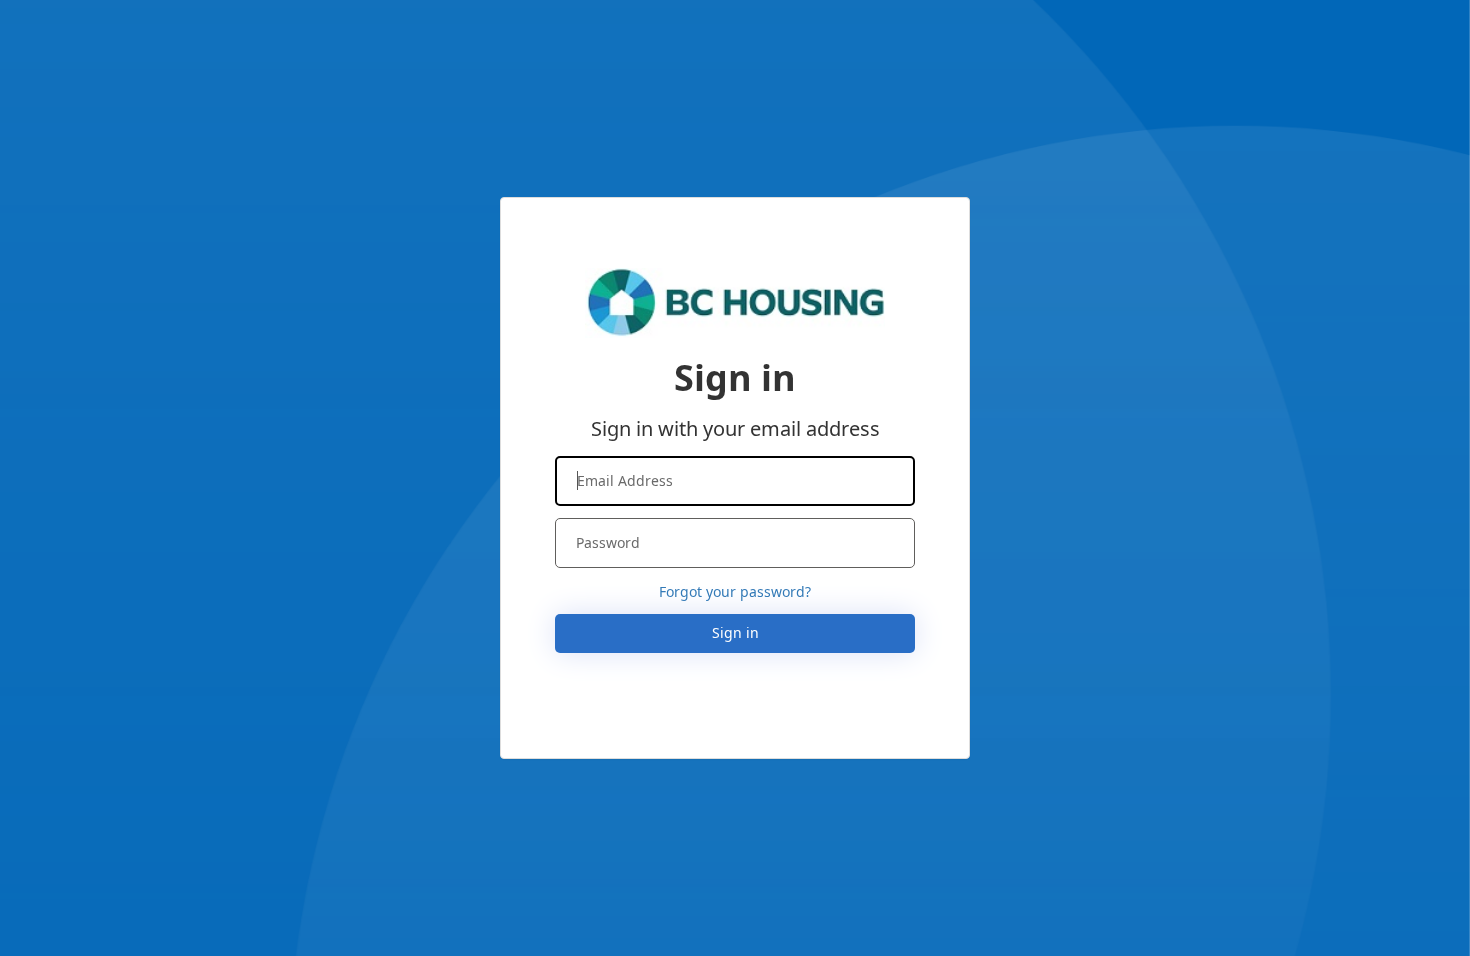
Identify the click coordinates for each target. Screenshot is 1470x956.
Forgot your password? (735, 586)
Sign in (735, 632)
